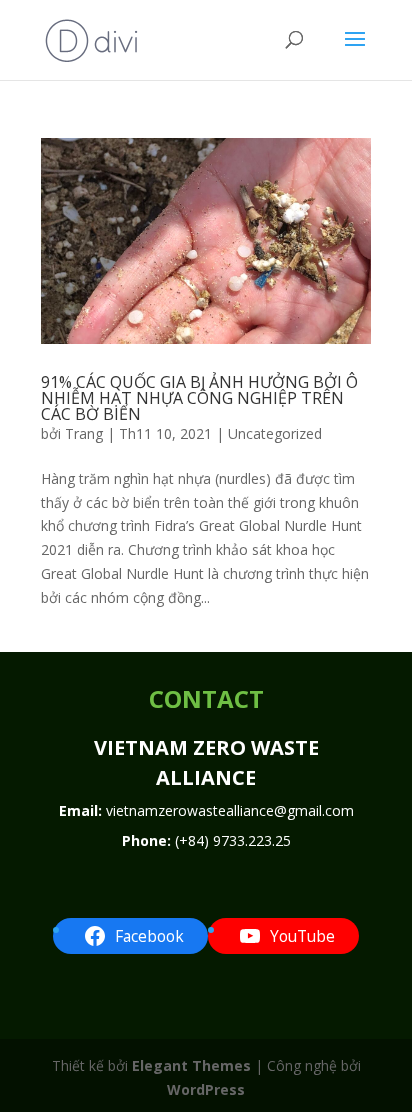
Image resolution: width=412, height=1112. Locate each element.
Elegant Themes (191, 1065)
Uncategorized (275, 433)
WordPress (206, 1089)
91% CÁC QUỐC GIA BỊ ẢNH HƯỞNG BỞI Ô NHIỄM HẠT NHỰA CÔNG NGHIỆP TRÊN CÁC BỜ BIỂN (199, 398)
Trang (84, 433)
